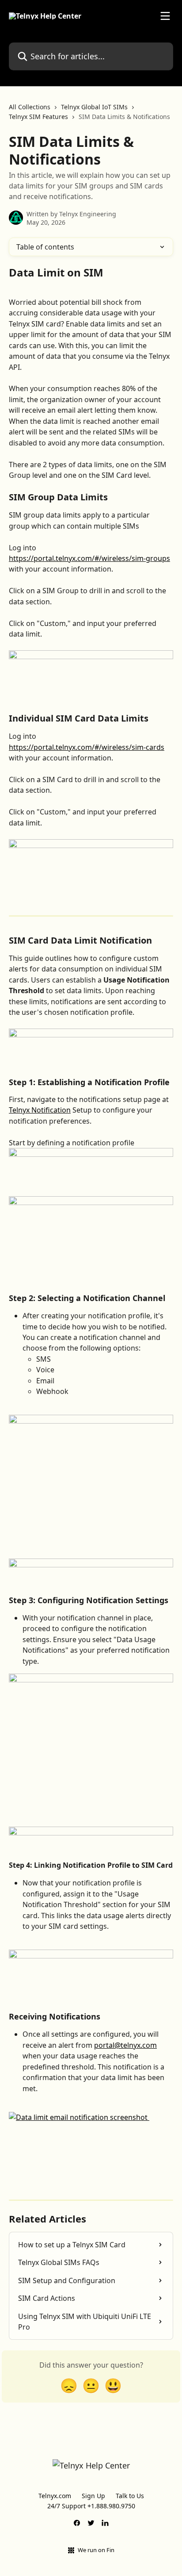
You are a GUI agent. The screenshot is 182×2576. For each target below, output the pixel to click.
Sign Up (93, 2496)
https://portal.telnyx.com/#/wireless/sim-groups (89, 558)
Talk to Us (130, 2496)
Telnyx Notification (40, 1110)
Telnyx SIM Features (38, 117)
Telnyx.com (55, 2496)
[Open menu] (165, 16)
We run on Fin (96, 2550)
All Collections (30, 107)
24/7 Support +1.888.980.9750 (91, 2506)
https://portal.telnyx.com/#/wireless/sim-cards (87, 747)
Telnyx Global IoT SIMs (94, 107)
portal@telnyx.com (125, 2045)
